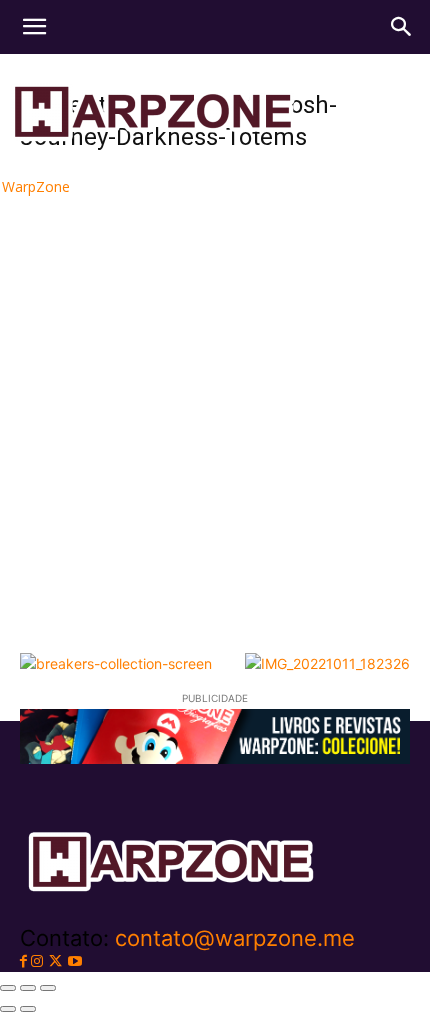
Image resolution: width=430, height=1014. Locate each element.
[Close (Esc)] (8, 988)
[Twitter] (57, 961)
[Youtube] (75, 961)
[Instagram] (39, 961)
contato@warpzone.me (235, 938)
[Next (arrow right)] (28, 1009)
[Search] (402, 27)
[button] (34, 27)
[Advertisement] (215, 418)
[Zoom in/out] (48, 988)
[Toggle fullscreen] (28, 988)
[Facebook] (25, 961)
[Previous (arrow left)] (8, 1009)
